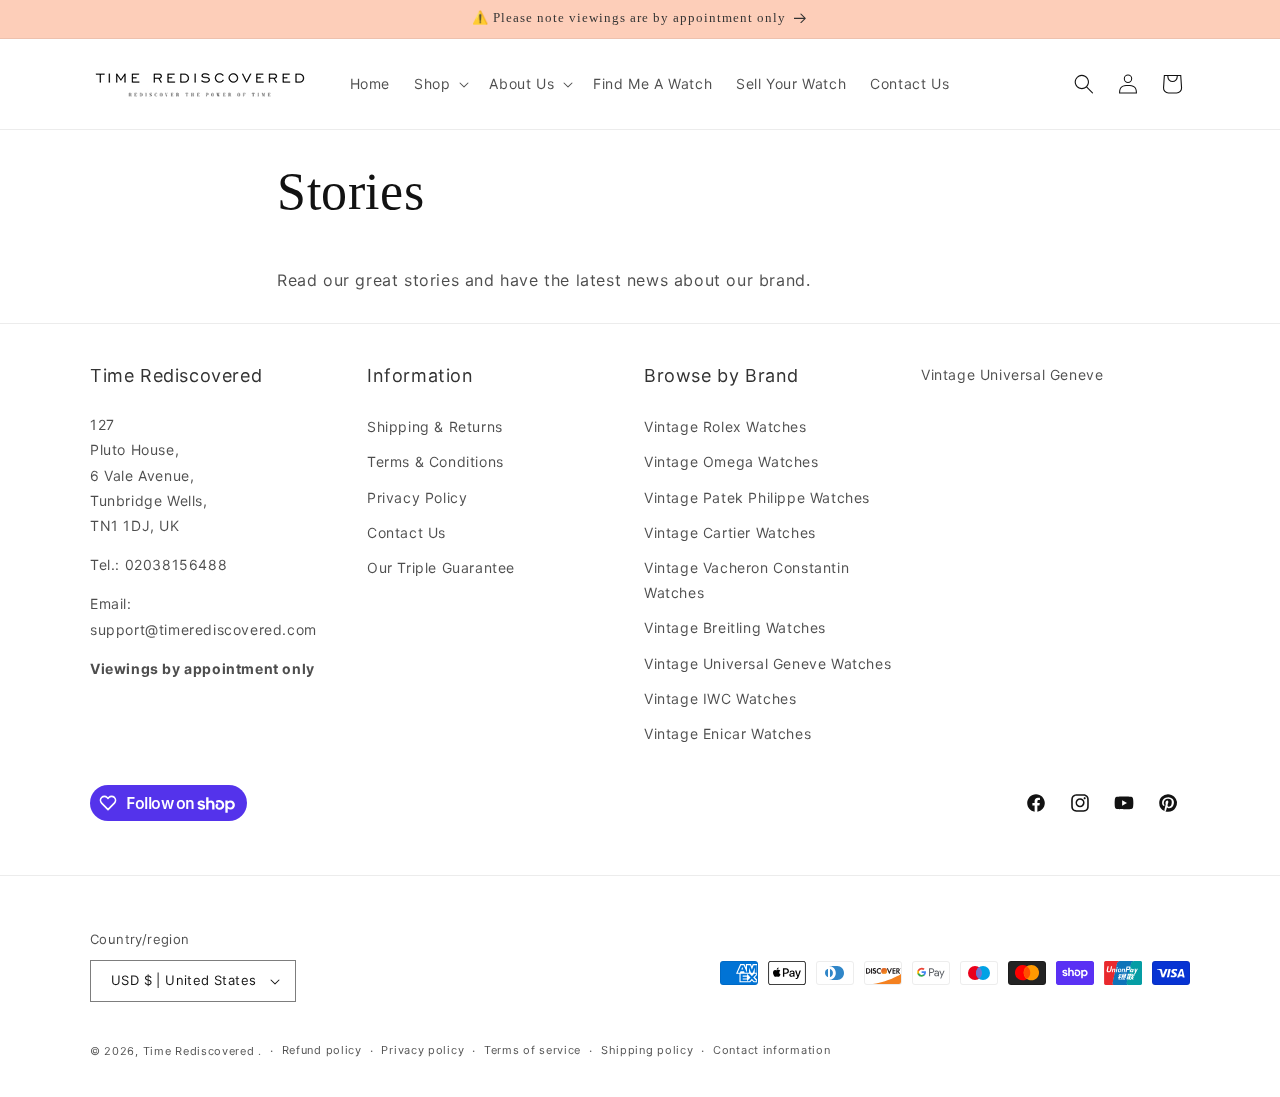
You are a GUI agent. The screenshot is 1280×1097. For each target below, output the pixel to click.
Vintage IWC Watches (720, 698)
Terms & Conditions (435, 461)
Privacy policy (422, 1050)
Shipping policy (647, 1050)
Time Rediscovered (199, 1051)
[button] (439, 84)
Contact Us (406, 532)
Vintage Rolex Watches (725, 426)
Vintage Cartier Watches (730, 532)
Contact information (771, 1050)
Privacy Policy (417, 497)
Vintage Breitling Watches (735, 627)
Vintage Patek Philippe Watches (757, 497)
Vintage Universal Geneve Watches (767, 663)
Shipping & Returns (435, 426)
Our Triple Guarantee (441, 567)
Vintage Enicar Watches (727, 733)
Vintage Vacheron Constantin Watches (746, 580)
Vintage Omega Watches (731, 461)
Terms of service (532, 1050)
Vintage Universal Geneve (1012, 374)
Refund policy (322, 1050)
